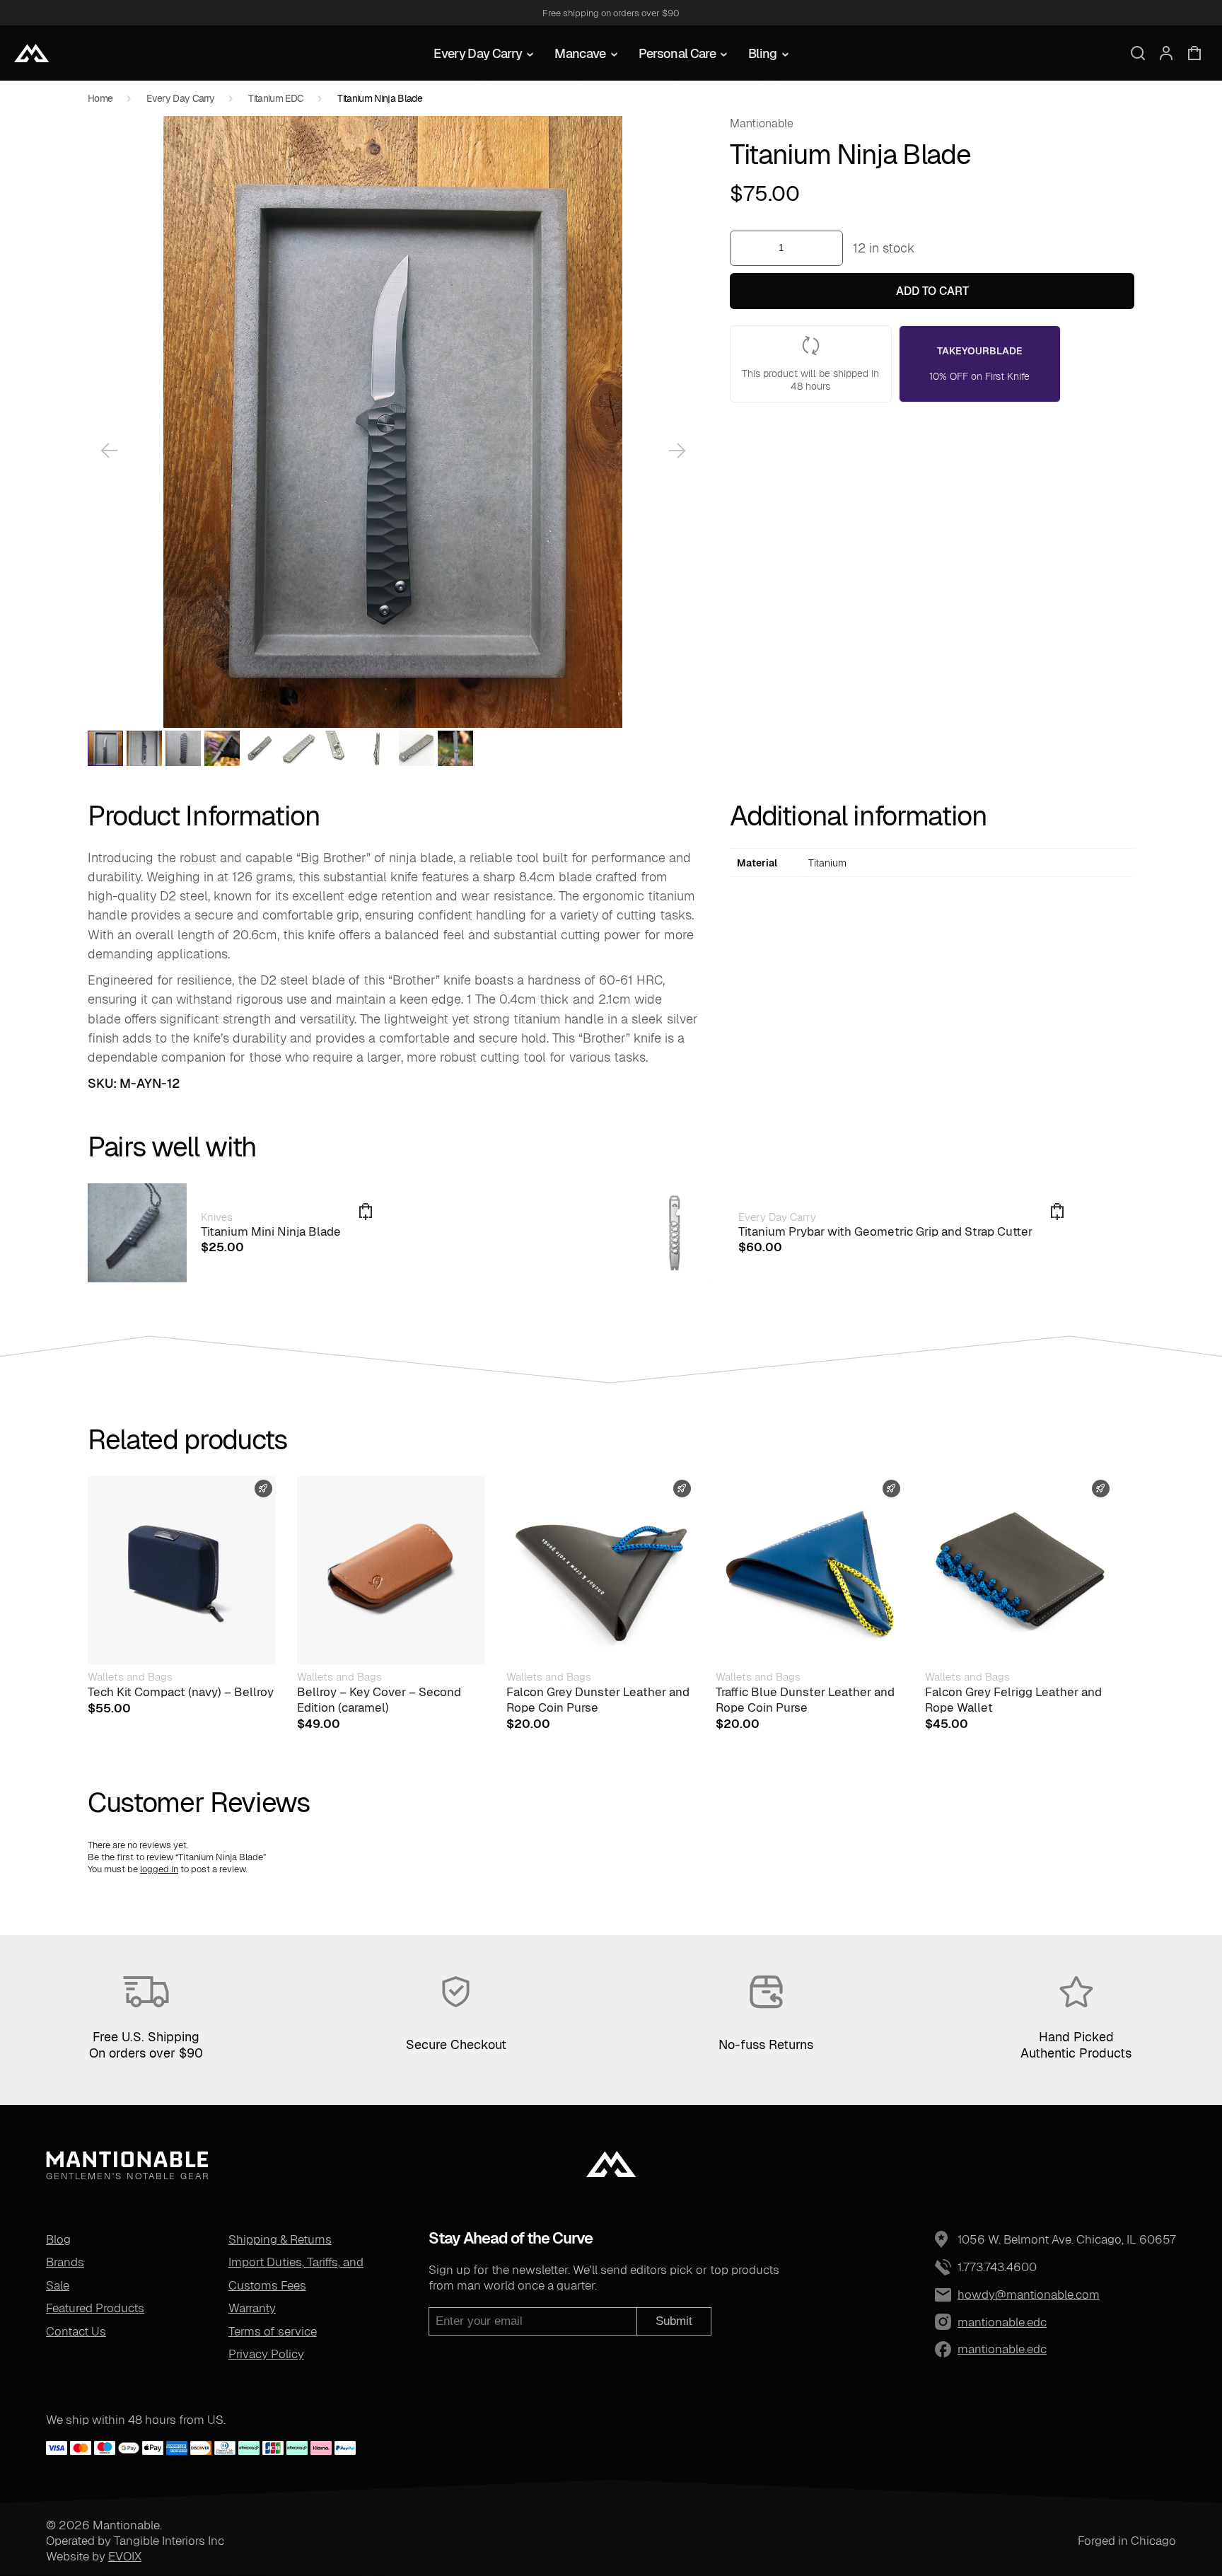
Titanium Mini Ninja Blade (271, 1231)
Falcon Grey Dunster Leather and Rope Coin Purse (598, 1700)
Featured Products (95, 2308)
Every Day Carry (478, 53)
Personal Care (677, 53)
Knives (217, 1217)
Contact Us (76, 2331)
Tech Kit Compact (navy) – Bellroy (181, 1692)
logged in (159, 1869)
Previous (109, 451)
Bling (763, 53)
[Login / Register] (1166, 53)
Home (100, 98)
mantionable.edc (969, 2322)
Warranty (252, 2308)
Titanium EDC (276, 98)
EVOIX (125, 2556)
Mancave (580, 53)
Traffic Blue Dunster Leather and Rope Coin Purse (805, 1700)
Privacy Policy (266, 2354)
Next (677, 451)
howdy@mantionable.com (1029, 2294)
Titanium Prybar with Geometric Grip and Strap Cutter (885, 1231)
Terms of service (273, 2331)
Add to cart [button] (1057, 1212)
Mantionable (762, 123)
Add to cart (932, 291)
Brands (65, 2262)
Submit (674, 2321)
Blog (58, 2239)
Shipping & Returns (280, 2239)
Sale (58, 2285)
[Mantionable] (32, 53)
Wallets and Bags (130, 1677)
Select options (366, 1212)
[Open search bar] (1138, 53)
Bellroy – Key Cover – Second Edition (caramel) (379, 1700)
